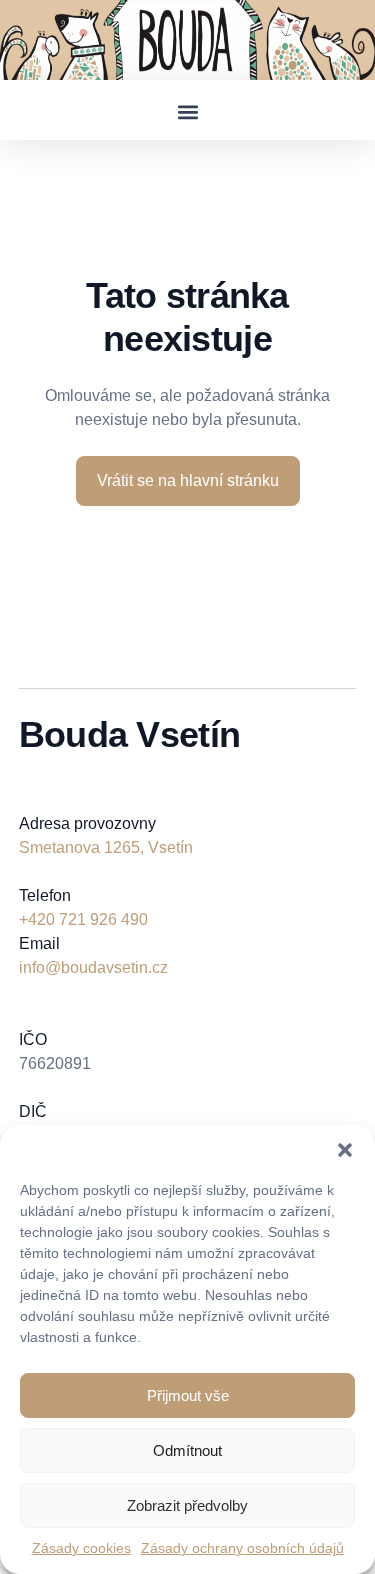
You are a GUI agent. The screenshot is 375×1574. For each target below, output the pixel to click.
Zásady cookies (81, 1548)
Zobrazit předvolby (187, 1505)
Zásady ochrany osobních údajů (242, 1548)
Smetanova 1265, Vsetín (106, 847)
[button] (345, 1150)
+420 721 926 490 (83, 919)
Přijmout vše (188, 1395)
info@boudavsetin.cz (93, 967)
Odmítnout (187, 1450)
